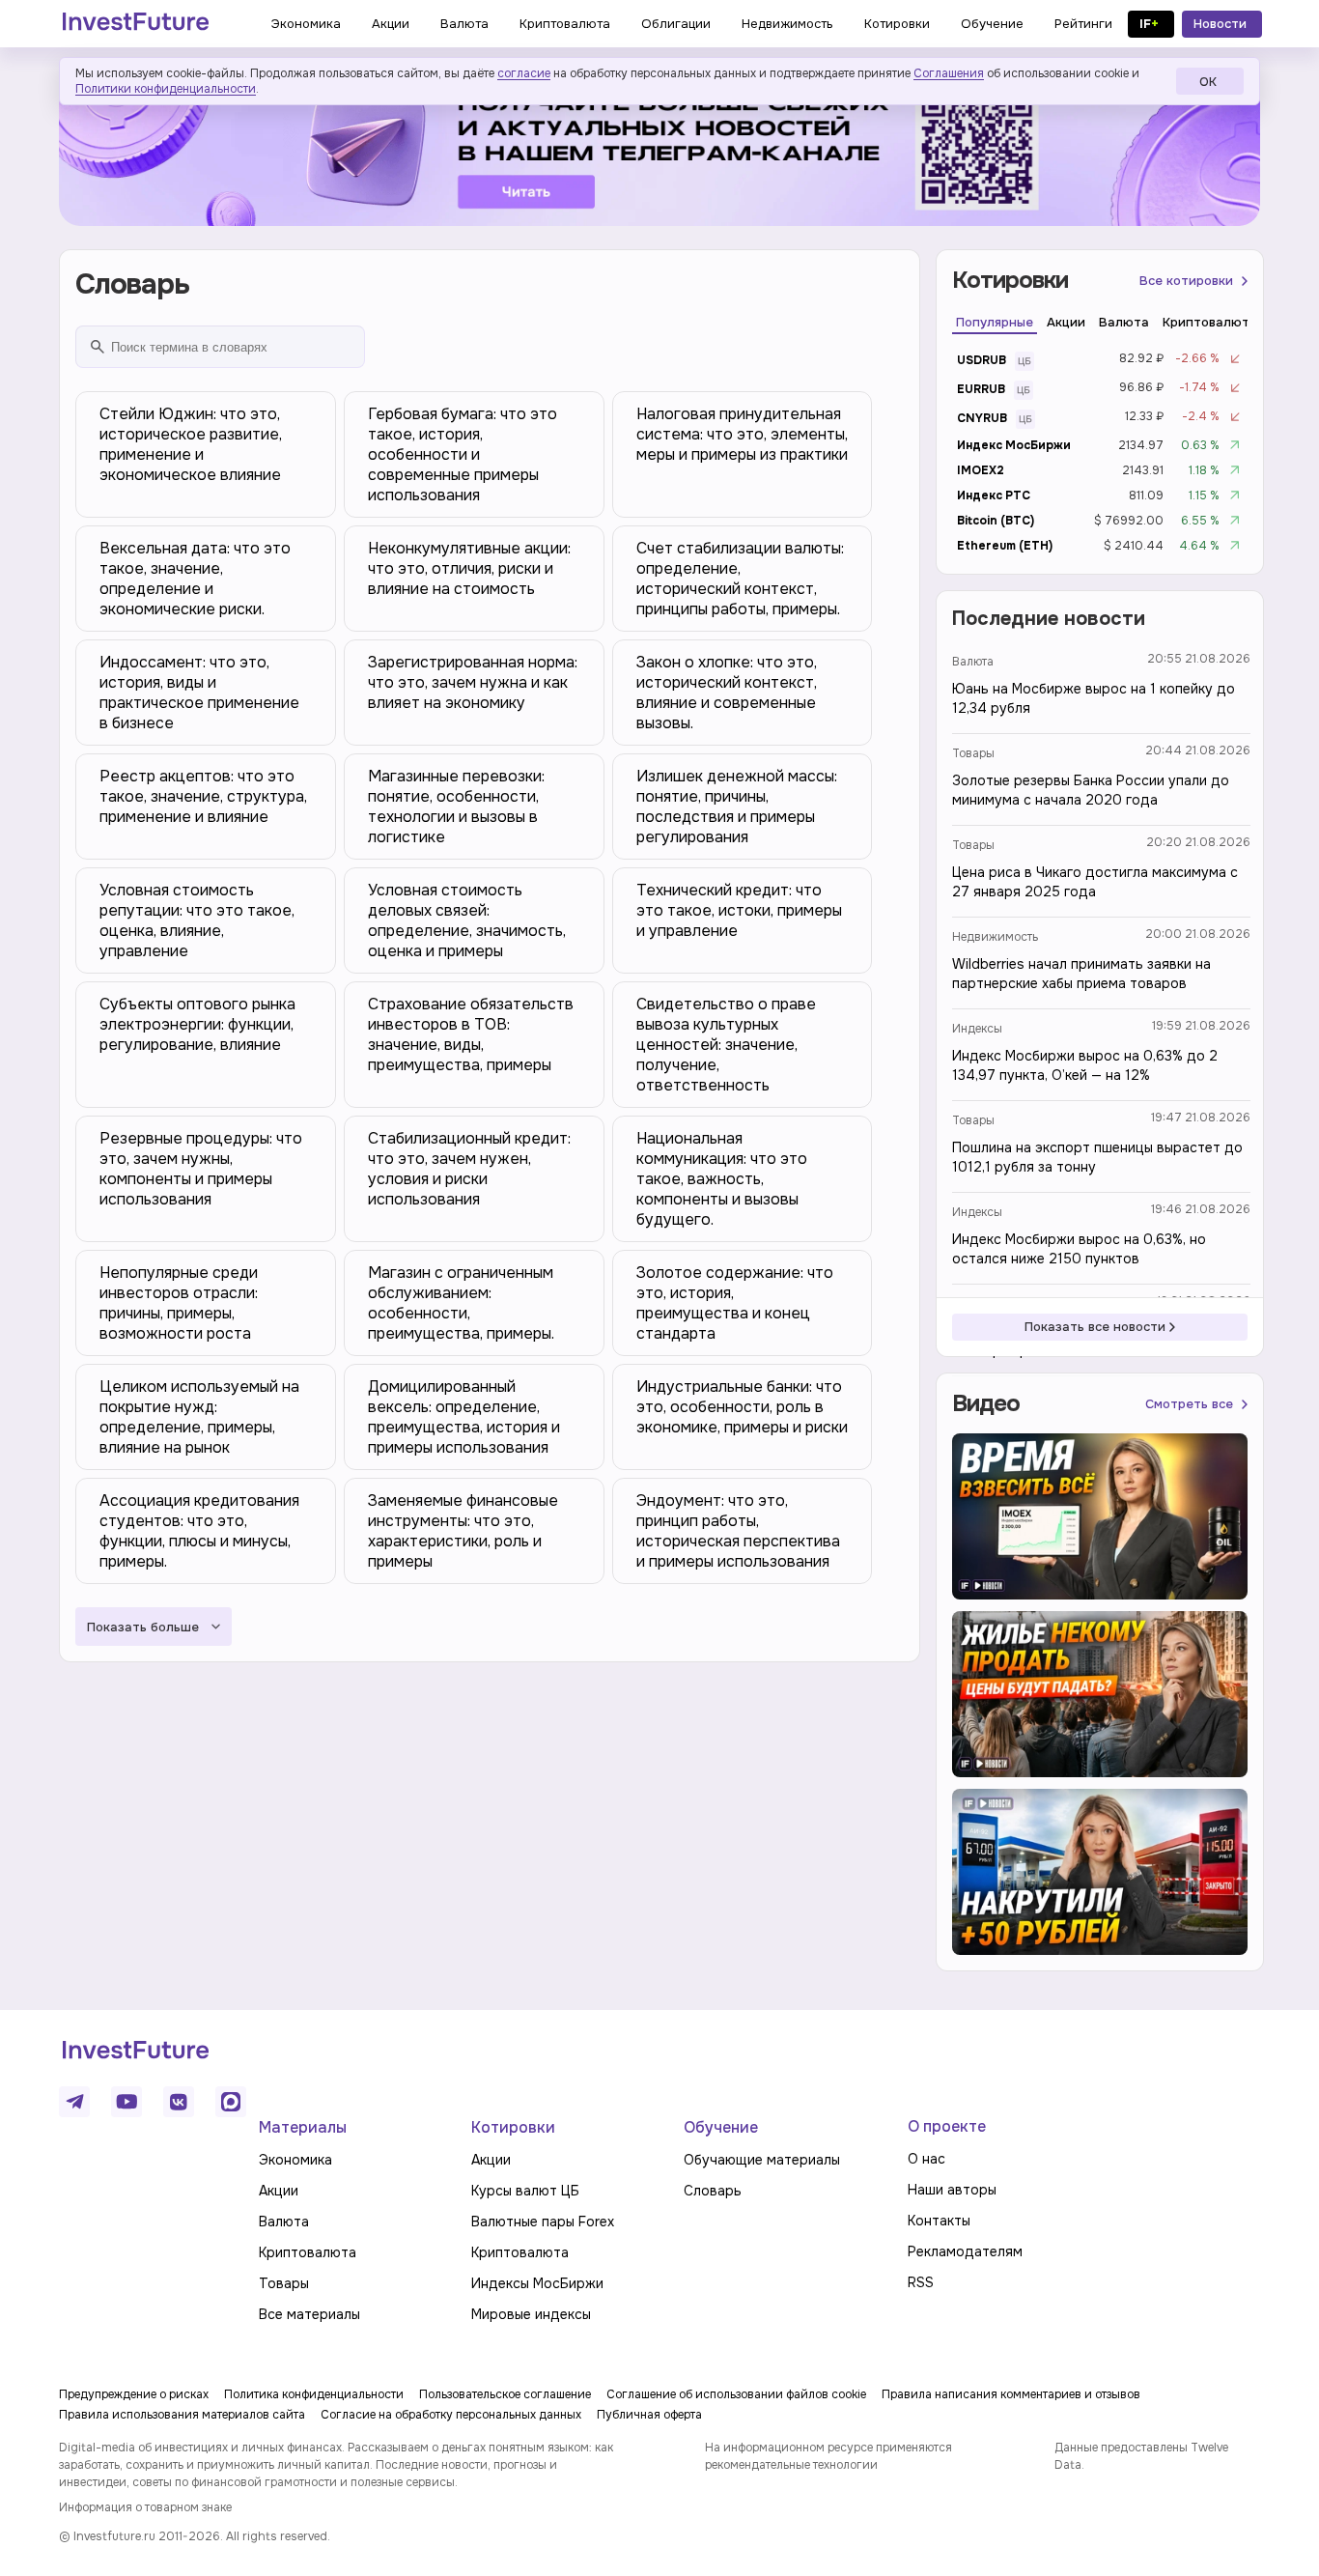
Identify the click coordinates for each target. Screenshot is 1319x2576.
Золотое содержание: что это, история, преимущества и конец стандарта (735, 1303)
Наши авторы (952, 2190)
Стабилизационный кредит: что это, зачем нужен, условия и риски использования (469, 1169)
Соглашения (949, 73)
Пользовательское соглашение (505, 2394)
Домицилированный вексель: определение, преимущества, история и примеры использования (464, 1417)
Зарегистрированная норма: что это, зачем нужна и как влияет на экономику (473, 682)
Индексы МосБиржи (537, 2283)
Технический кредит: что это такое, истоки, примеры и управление (739, 910)
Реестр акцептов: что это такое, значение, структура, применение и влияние (203, 796)
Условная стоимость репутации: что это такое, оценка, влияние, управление (197, 920)
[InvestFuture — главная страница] (136, 24)
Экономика (295, 2160)
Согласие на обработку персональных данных (451, 2415)
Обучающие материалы (762, 2160)
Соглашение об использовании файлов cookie (736, 2394)
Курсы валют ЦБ (525, 2191)
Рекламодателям (965, 2251)
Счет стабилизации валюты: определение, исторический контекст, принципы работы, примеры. (740, 579)
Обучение (721, 2127)
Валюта (973, 662)
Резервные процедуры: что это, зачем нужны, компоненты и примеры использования (201, 1169)
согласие (524, 73)
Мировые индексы (531, 2314)
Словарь (713, 2191)
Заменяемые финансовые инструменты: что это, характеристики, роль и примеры (463, 1531)
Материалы (303, 2127)
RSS (921, 2282)
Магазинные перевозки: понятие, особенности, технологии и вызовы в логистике (456, 807)
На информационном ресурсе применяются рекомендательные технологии (828, 2456)
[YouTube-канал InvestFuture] (126, 2102)
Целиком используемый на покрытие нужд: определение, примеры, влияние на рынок (199, 1417)
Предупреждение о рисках (134, 2394)
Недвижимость (995, 937)
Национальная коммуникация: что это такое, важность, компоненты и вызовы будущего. (722, 1179)
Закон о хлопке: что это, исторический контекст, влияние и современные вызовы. (727, 693)
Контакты (939, 2221)
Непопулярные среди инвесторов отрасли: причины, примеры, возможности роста (179, 1303)
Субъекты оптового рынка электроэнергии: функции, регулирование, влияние (197, 1024)
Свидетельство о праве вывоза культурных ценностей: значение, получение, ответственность (726, 1045)
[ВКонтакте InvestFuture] (179, 2102)
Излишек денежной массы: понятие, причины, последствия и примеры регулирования (737, 807)
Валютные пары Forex (543, 2222)
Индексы (977, 1029)
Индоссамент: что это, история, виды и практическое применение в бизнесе (199, 693)
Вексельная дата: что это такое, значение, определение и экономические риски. (195, 579)
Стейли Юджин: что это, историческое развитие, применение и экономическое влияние (191, 444)
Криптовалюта (308, 2252)
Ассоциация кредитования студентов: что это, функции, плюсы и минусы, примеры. (199, 1531)
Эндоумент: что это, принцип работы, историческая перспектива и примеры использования (738, 1531)
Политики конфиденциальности (166, 89)
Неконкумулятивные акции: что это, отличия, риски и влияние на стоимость (469, 568)
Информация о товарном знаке (145, 2507)
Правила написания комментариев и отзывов (1011, 2394)
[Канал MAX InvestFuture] (231, 2102)
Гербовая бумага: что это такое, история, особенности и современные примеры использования (463, 454)
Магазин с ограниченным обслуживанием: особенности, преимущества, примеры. (461, 1303)
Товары (973, 753)
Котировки (513, 2127)
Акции (279, 2191)
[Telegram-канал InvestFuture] (659, 148)
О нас (926, 2159)
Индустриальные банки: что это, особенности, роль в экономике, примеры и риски (742, 1407)
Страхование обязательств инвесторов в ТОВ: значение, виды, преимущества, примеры (471, 1034)
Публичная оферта (649, 2415)
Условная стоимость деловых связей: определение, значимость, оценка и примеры (467, 920)
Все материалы (309, 2314)
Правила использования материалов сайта (182, 2415)
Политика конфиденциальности (314, 2394)
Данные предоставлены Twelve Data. (1141, 2456)
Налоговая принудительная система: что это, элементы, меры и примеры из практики (742, 434)
